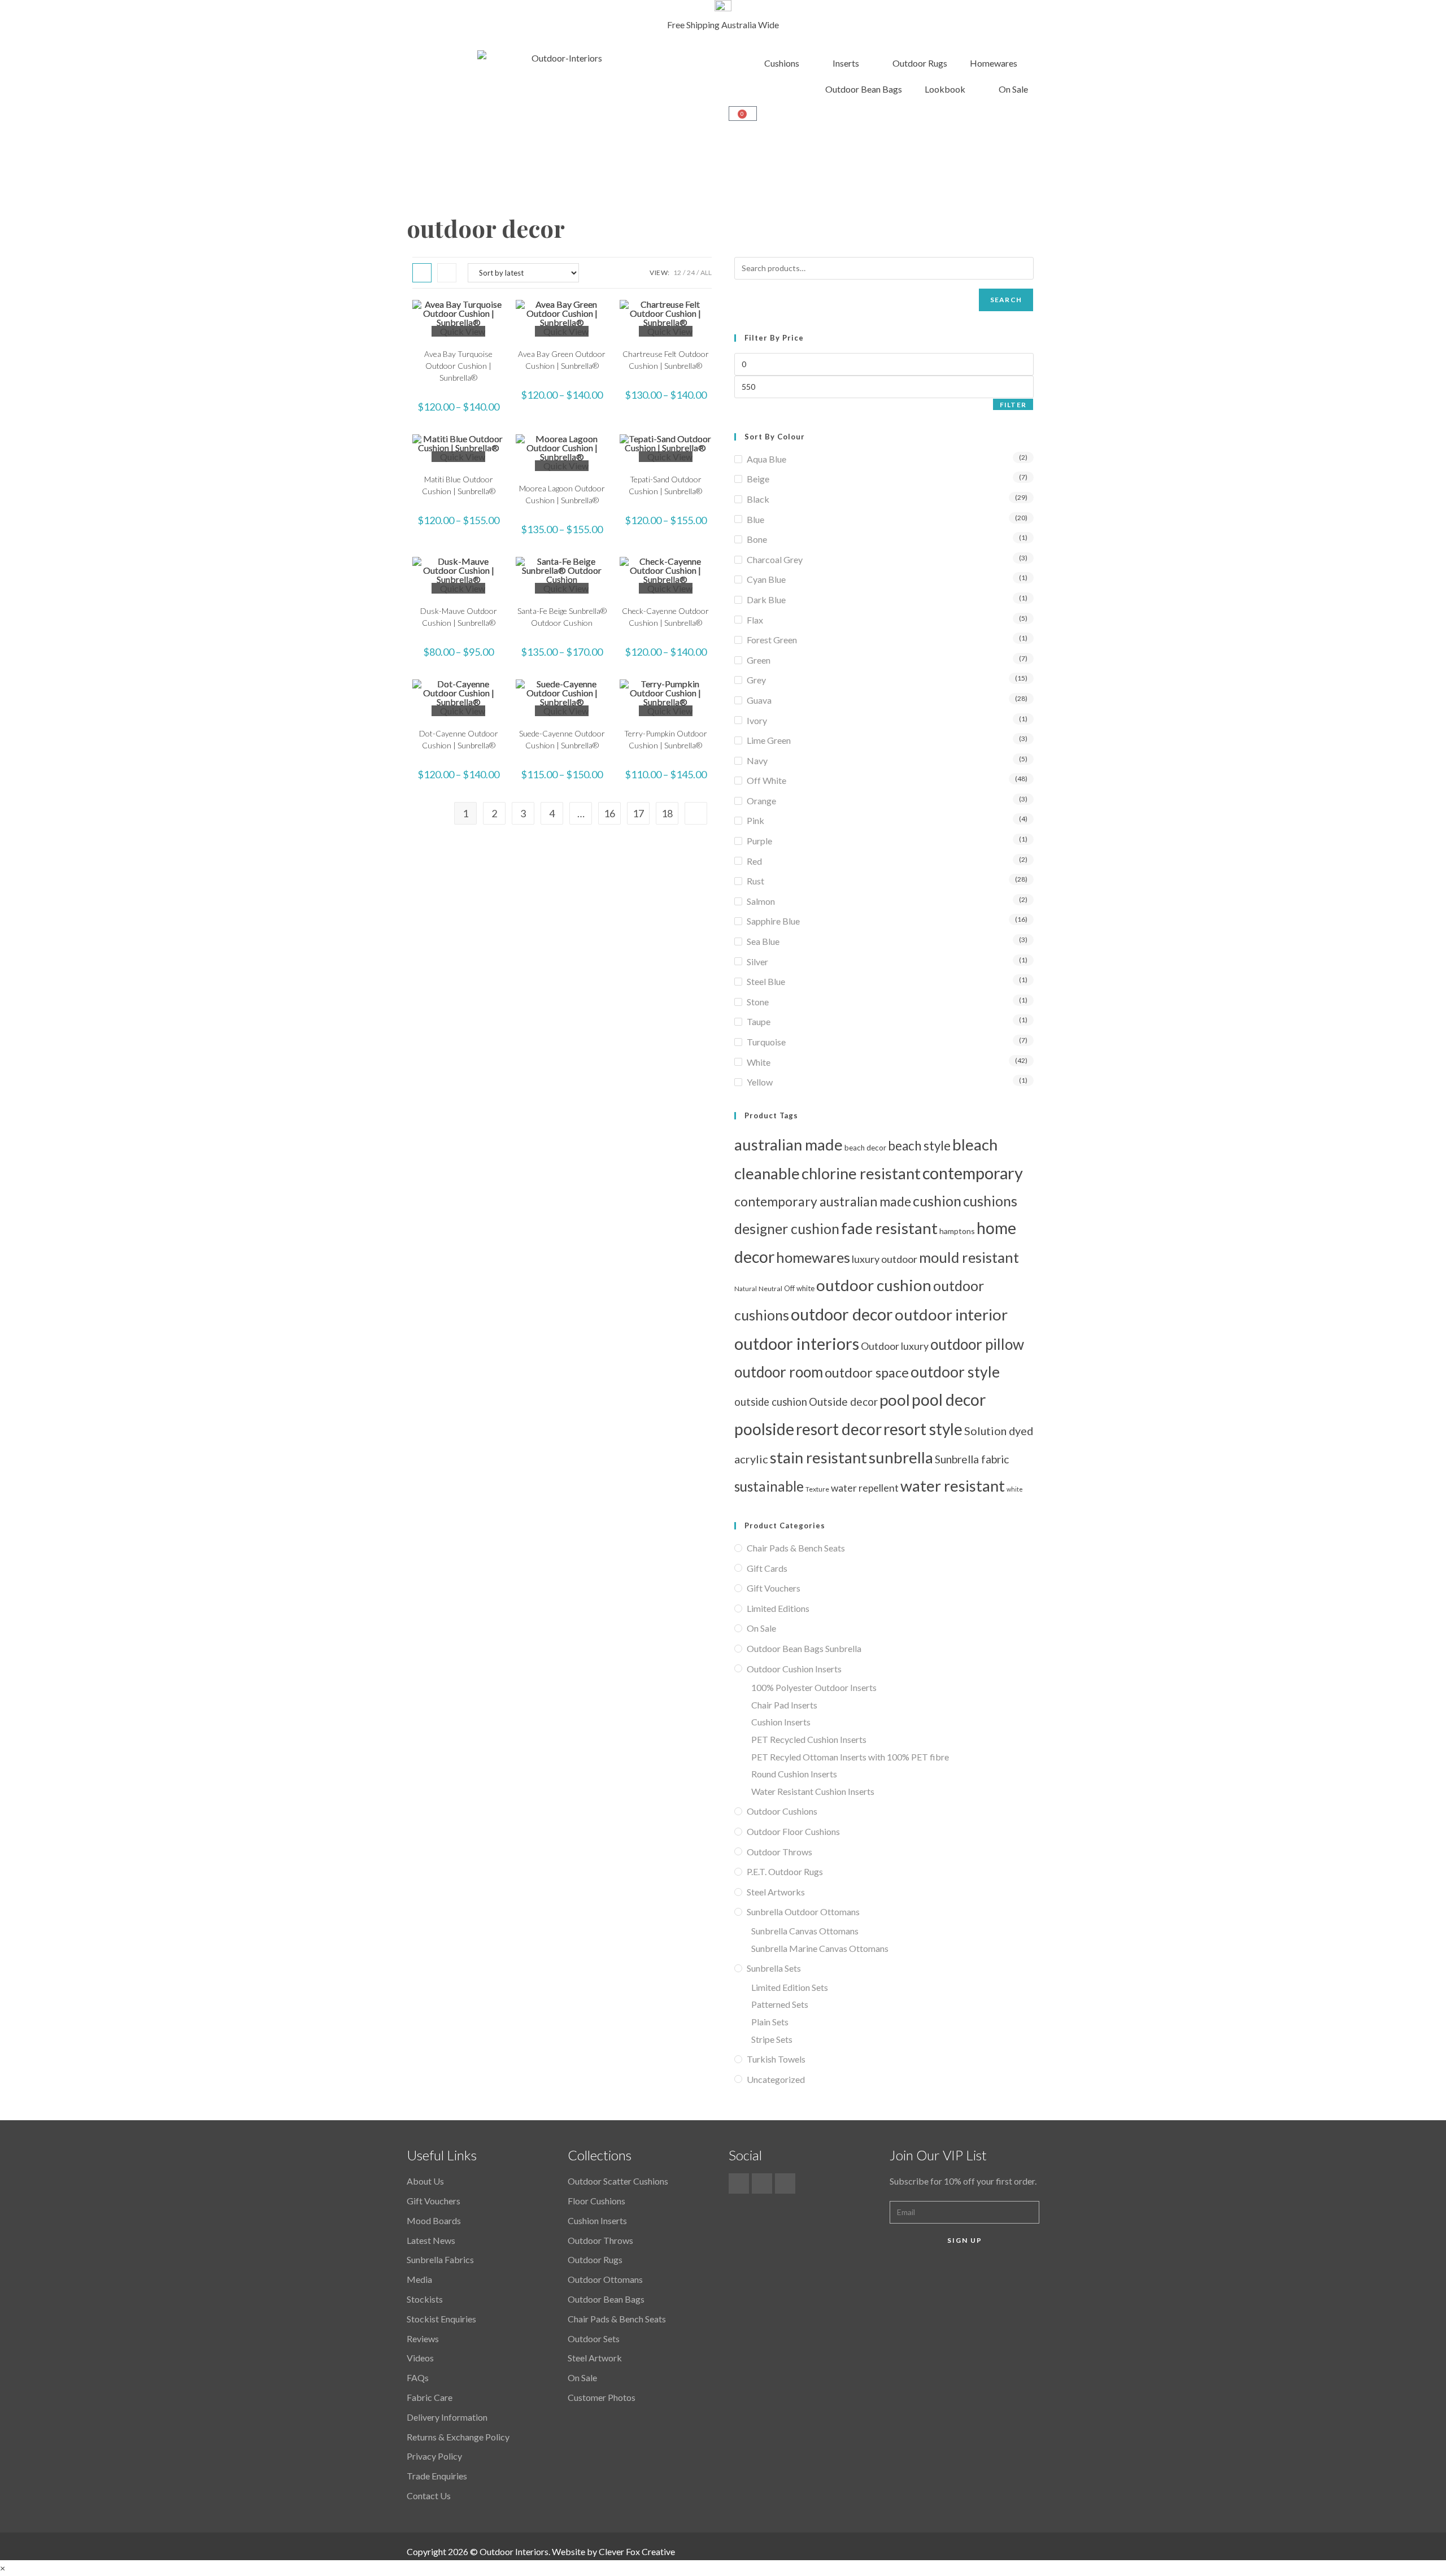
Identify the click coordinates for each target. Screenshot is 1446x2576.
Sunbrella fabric (972, 1459)
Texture (817, 1489)
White (759, 1062)
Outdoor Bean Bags (864, 89)
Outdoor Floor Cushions (793, 1831)
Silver (757, 962)
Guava (759, 700)
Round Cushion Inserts (794, 1774)
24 (691, 273)
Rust (755, 881)
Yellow (760, 1082)
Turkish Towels (776, 2059)
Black (758, 499)
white (1015, 1489)
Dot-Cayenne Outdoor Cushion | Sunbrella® (459, 739)
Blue (755, 519)
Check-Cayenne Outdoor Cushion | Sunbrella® (665, 617)
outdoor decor (842, 1314)
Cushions (782, 63)
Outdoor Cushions (782, 1811)
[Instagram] (785, 2183)
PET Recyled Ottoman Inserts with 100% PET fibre (850, 1757)
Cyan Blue (766, 579)
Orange (761, 801)
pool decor (949, 1400)
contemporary (973, 1173)
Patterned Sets (780, 2004)
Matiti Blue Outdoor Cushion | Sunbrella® (459, 485)
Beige (758, 479)
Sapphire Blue (773, 921)
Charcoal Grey (775, 559)
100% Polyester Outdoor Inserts (814, 1687)
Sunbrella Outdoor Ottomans (803, 1912)
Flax (755, 620)
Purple (759, 841)
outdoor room (779, 1372)
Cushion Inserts (781, 1722)
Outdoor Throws (779, 1852)
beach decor (865, 1148)
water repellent (865, 1488)
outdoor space (867, 1372)
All (706, 273)
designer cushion (787, 1228)
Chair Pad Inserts (784, 1705)
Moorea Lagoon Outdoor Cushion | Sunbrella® (562, 494)
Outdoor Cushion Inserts (794, 1669)
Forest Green (772, 640)
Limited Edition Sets (790, 1987)
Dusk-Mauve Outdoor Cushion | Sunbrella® (459, 617)
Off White (766, 780)
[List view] (447, 273)
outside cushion (771, 1402)
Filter (1013, 405)
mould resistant (969, 1257)
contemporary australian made (823, 1201)
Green (759, 660)
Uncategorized (776, 2079)
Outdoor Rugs (920, 63)
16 (609, 813)
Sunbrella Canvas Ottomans (805, 1931)
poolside (764, 1429)
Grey (756, 680)
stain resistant (818, 1457)
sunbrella (901, 1457)
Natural (746, 1289)
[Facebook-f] (739, 2183)
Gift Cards (767, 1568)
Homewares (994, 63)
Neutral (770, 1289)
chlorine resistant (861, 1173)
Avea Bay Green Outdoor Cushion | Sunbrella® (562, 360)
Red (754, 861)
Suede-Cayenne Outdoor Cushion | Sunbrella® (562, 739)
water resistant (953, 1486)
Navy (757, 760)
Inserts (846, 63)
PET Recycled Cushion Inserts (809, 1739)
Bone (757, 539)
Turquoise (766, 1042)
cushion (937, 1201)
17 (638, 813)
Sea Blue (763, 941)
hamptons (957, 1231)
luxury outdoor (885, 1259)
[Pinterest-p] (762, 2183)
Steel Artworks (776, 1892)
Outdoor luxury (895, 1346)
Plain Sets (770, 2022)
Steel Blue (766, 981)
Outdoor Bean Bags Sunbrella (804, 1648)
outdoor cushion (874, 1285)
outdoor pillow (977, 1344)
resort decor (839, 1429)
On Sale (1013, 89)
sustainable (769, 1486)
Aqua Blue (766, 459)
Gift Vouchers (774, 1588)
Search (1006, 300)
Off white (799, 1288)
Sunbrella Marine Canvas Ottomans (820, 1948)
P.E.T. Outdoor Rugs (785, 1871)
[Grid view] (422, 273)
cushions (990, 1201)
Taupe (759, 1021)
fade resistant (889, 1228)
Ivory (757, 720)
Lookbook (945, 89)
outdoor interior (951, 1315)
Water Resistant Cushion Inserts (813, 1791)
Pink (755, 820)
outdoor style (955, 1372)
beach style (919, 1146)
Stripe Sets (772, 2039)
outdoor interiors (797, 1343)
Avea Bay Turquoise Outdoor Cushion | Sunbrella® (458, 366)
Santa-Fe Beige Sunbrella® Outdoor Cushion (562, 617)
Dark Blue (766, 600)
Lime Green (769, 740)
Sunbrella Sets (774, 1968)
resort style (923, 1429)
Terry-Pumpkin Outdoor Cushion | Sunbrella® (666, 739)
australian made (789, 1145)
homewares (813, 1257)
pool (895, 1400)
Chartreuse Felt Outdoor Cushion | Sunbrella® (666, 360)
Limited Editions (778, 1608)
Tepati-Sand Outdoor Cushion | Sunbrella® (665, 485)
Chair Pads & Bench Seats (796, 1548)
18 (667, 813)
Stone (758, 1002)
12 (677, 273)
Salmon (761, 901)
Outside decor (843, 1402)
